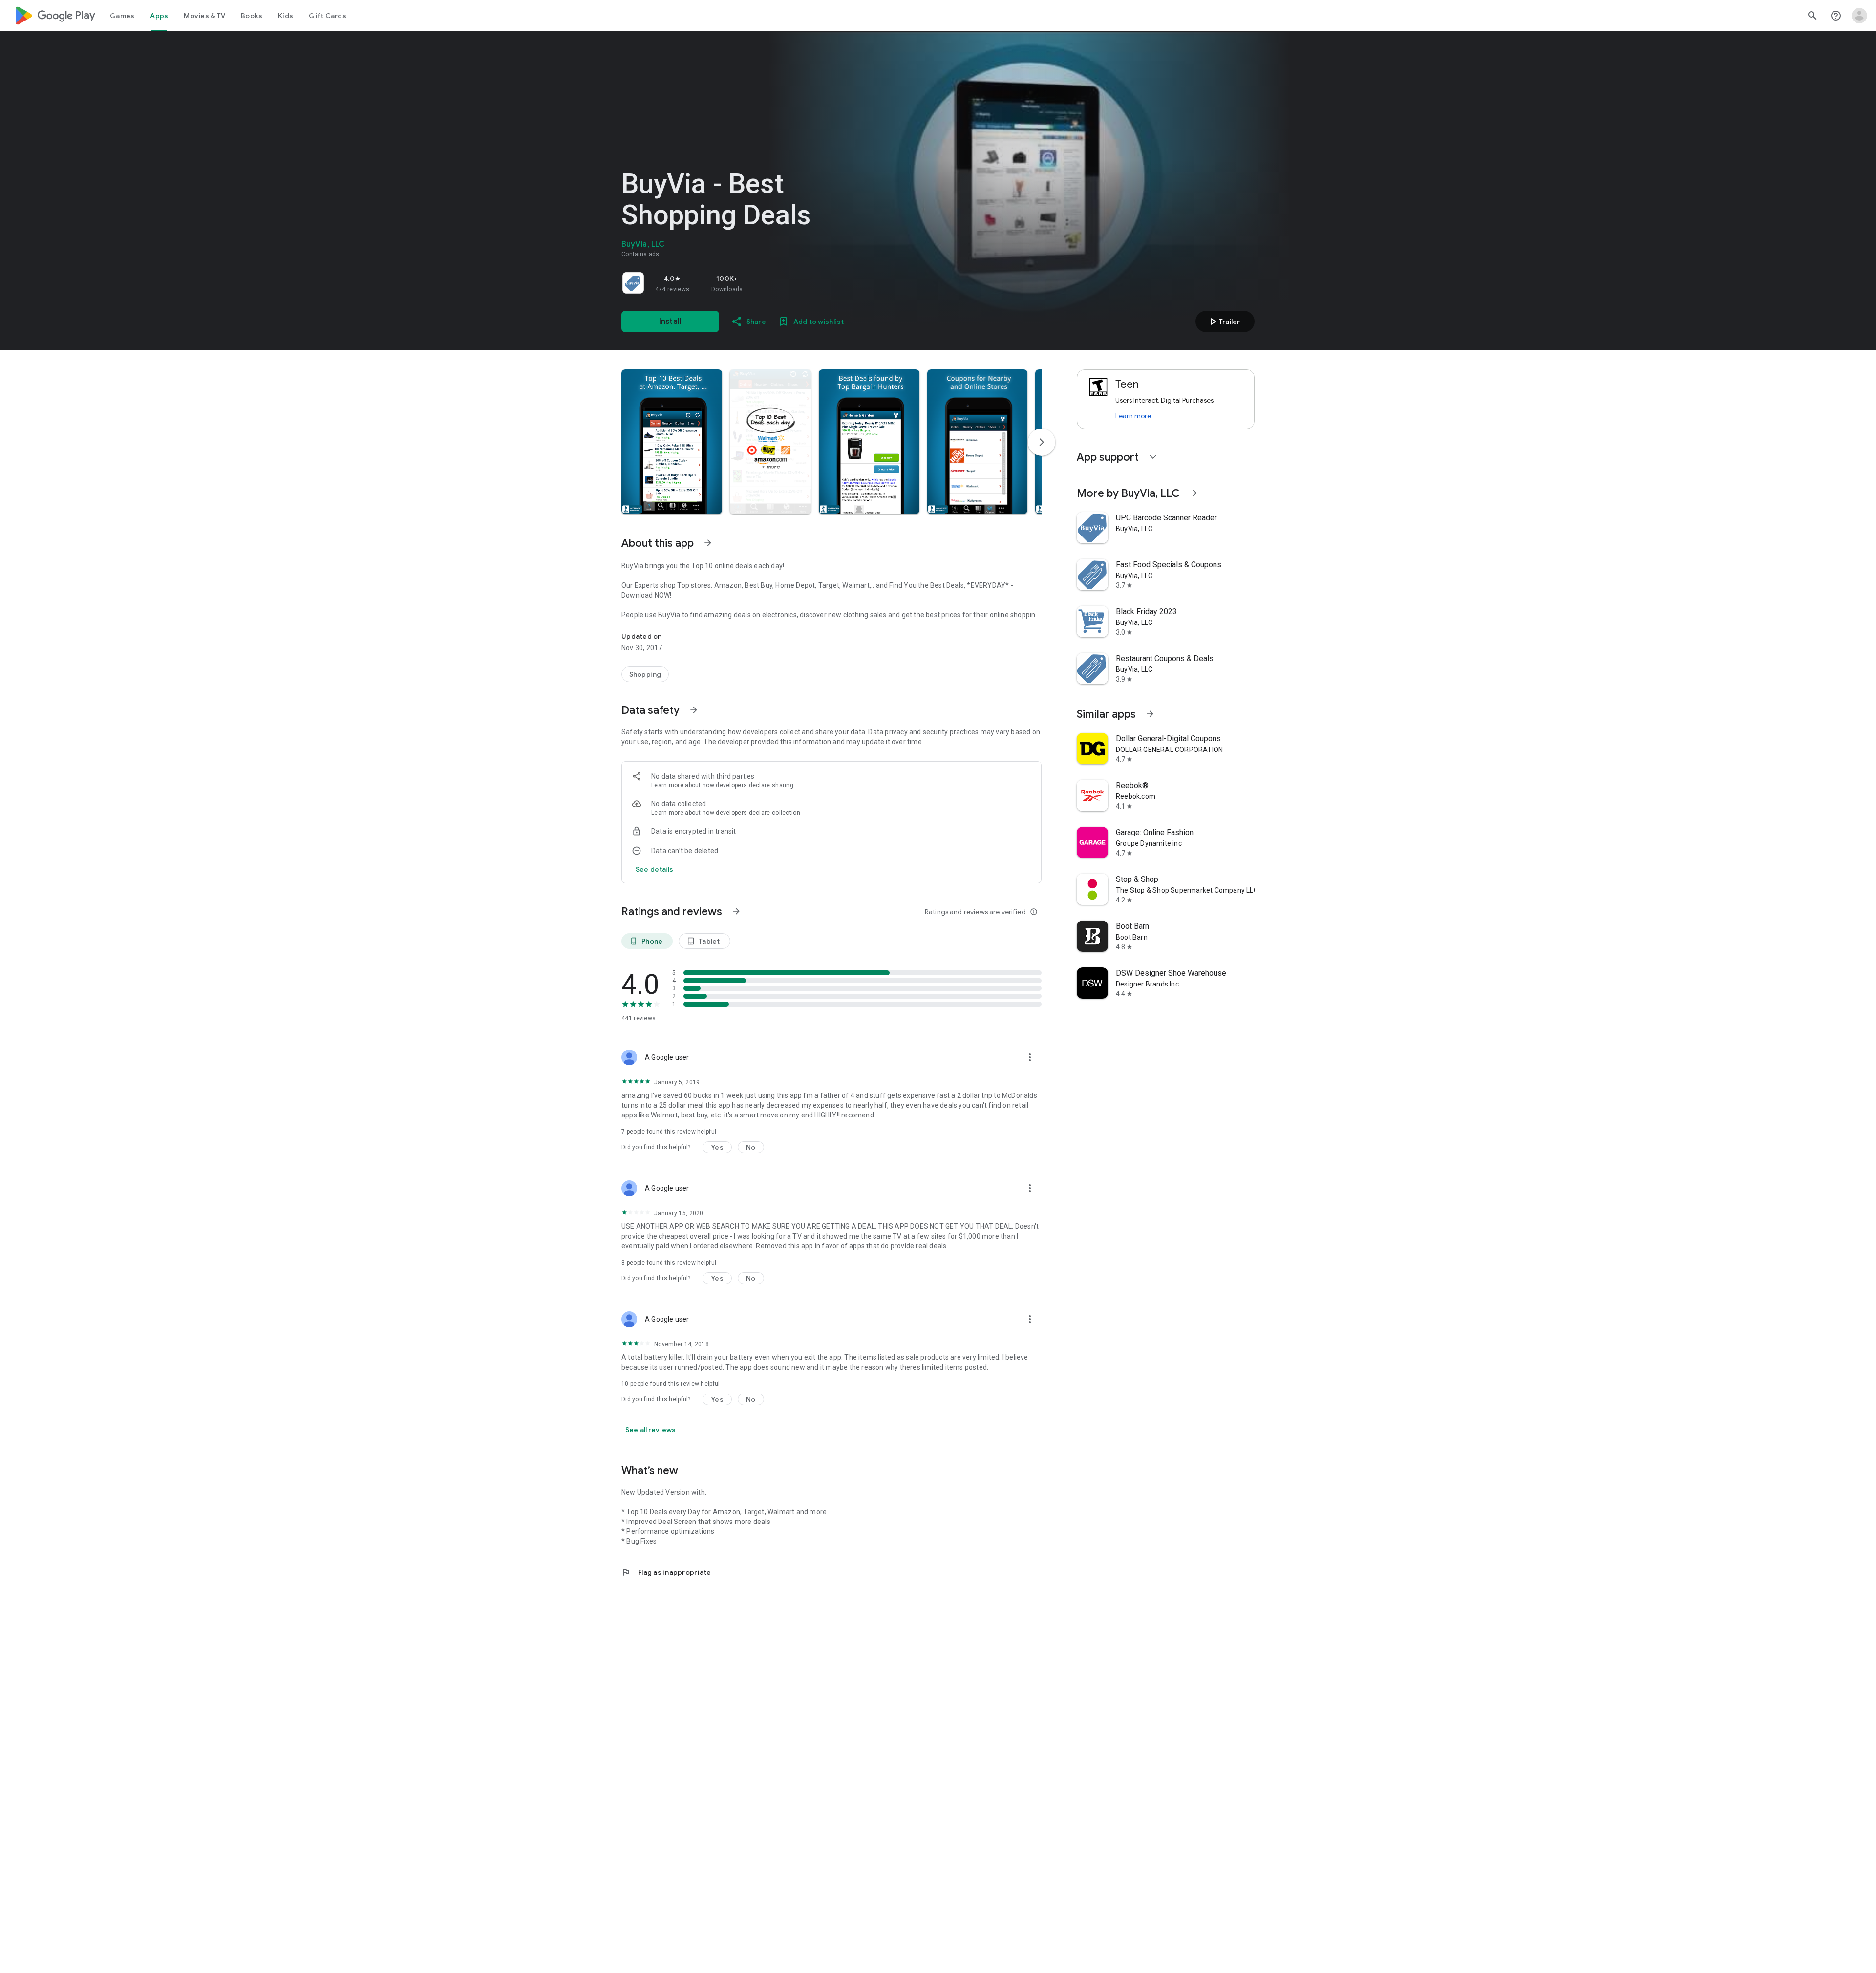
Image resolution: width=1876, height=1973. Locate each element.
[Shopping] (645, 674)
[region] (758, 283)
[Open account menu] (1859, 16)
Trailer (1224, 322)
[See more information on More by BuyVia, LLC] (1194, 493)
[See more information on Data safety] (694, 710)
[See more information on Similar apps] (1150, 714)
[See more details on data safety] (655, 869)
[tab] (122, 16)
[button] (672, 442)
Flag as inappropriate (666, 1572)
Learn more (667, 785)
